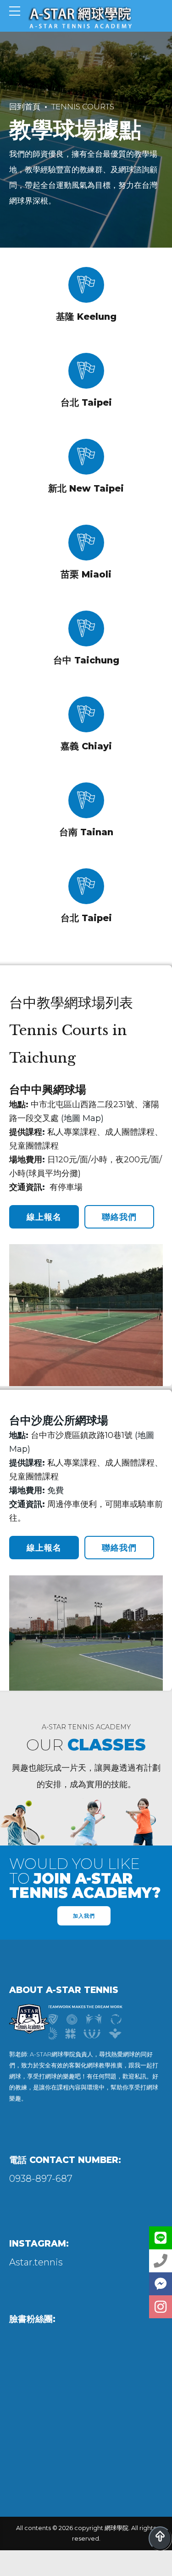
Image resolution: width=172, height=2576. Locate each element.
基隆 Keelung (86, 317)
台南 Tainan (86, 832)
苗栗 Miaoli (86, 574)
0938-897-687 (41, 2179)
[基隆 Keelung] (86, 285)
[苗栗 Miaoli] (86, 543)
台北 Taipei (86, 402)
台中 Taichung (86, 660)
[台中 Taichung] (86, 628)
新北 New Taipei (86, 488)
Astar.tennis (36, 2262)
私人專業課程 (72, 1132)
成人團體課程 (130, 1132)
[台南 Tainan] (86, 800)
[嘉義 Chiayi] (86, 714)
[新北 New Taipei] (86, 457)
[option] (86, 2026)
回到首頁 (25, 107)
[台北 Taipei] (86, 371)
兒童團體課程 (34, 1146)
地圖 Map (82, 1118)
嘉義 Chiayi (86, 746)
